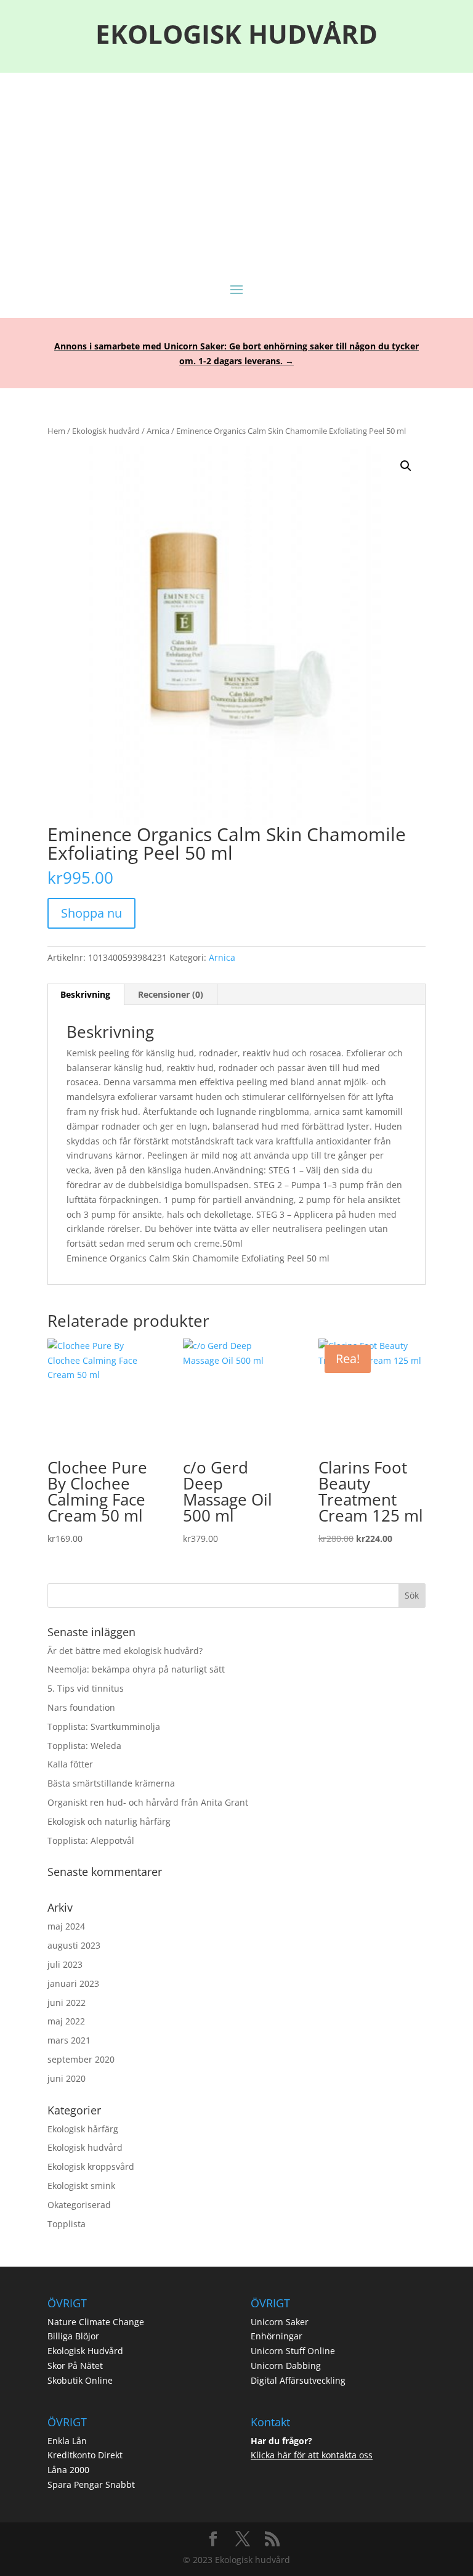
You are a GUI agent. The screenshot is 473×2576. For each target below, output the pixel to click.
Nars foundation (81, 1707)
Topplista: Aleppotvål (91, 1840)
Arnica (158, 431)
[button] (406, 466)
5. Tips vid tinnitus (86, 1688)
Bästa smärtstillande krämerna (111, 1783)
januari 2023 (73, 1983)
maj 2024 (66, 1926)
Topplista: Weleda (84, 1746)
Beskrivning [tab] (85, 994)
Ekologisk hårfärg (83, 2129)
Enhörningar (277, 2336)
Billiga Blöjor (73, 2336)
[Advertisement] (236, 165)
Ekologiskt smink (81, 2186)
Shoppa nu (91, 913)
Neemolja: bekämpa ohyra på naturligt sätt (136, 1669)
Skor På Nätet (75, 2366)
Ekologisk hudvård (106, 431)
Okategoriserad (79, 2205)
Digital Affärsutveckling (298, 2380)
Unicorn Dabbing (286, 2366)
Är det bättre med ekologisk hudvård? (125, 1651)
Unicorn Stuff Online (293, 2351)
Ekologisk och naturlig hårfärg (109, 1821)
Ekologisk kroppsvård (91, 2166)
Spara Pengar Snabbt (91, 2484)
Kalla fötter (70, 1764)
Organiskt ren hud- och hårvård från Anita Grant (148, 1802)
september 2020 (81, 2059)
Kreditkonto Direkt (85, 2455)
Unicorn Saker (280, 2322)
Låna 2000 (68, 2470)
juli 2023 (65, 1964)
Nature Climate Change (96, 2322)
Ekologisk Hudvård (85, 2351)
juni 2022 (67, 2003)
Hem (56, 431)
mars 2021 (69, 2040)
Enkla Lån (67, 2441)
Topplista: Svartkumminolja (104, 1726)
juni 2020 (67, 2078)
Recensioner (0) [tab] (171, 994)
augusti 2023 (74, 1945)
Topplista (67, 2224)
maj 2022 (66, 2021)
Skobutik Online (80, 2380)
